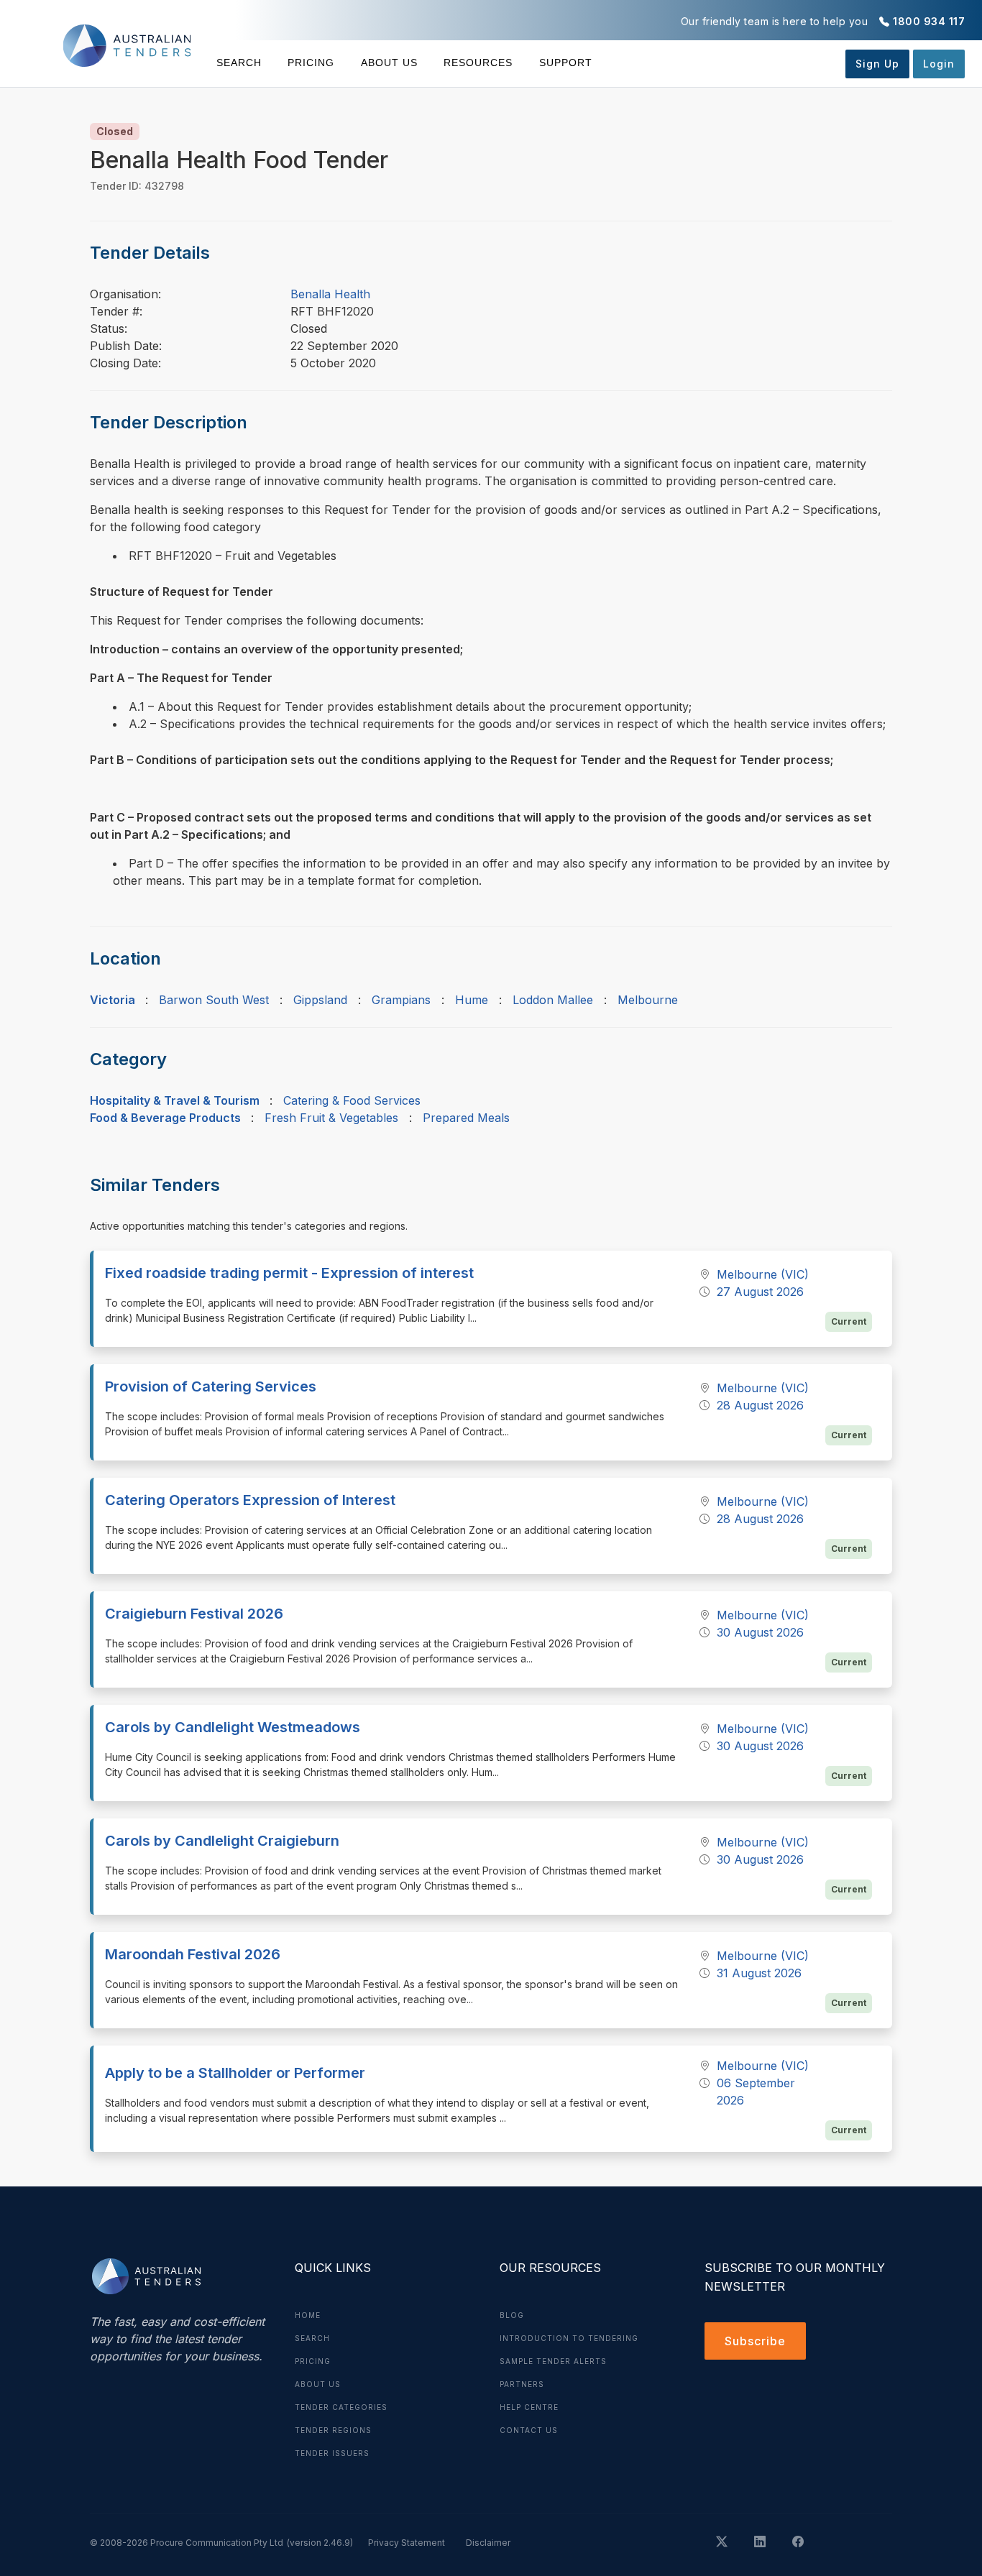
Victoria (113, 1000)
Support (565, 63)
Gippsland (320, 1000)
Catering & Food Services (352, 1100)
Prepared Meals (466, 1118)
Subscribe (755, 2341)
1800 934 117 (929, 21)
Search (239, 63)
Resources (478, 63)
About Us (389, 63)
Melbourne (648, 1000)
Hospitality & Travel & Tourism (175, 1100)
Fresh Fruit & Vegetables (331, 1118)
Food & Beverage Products (165, 1118)
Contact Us (529, 2430)
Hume (472, 1000)
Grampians (401, 1000)
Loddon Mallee (553, 1000)
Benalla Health (330, 294)
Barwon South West (214, 1000)
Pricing (311, 63)
